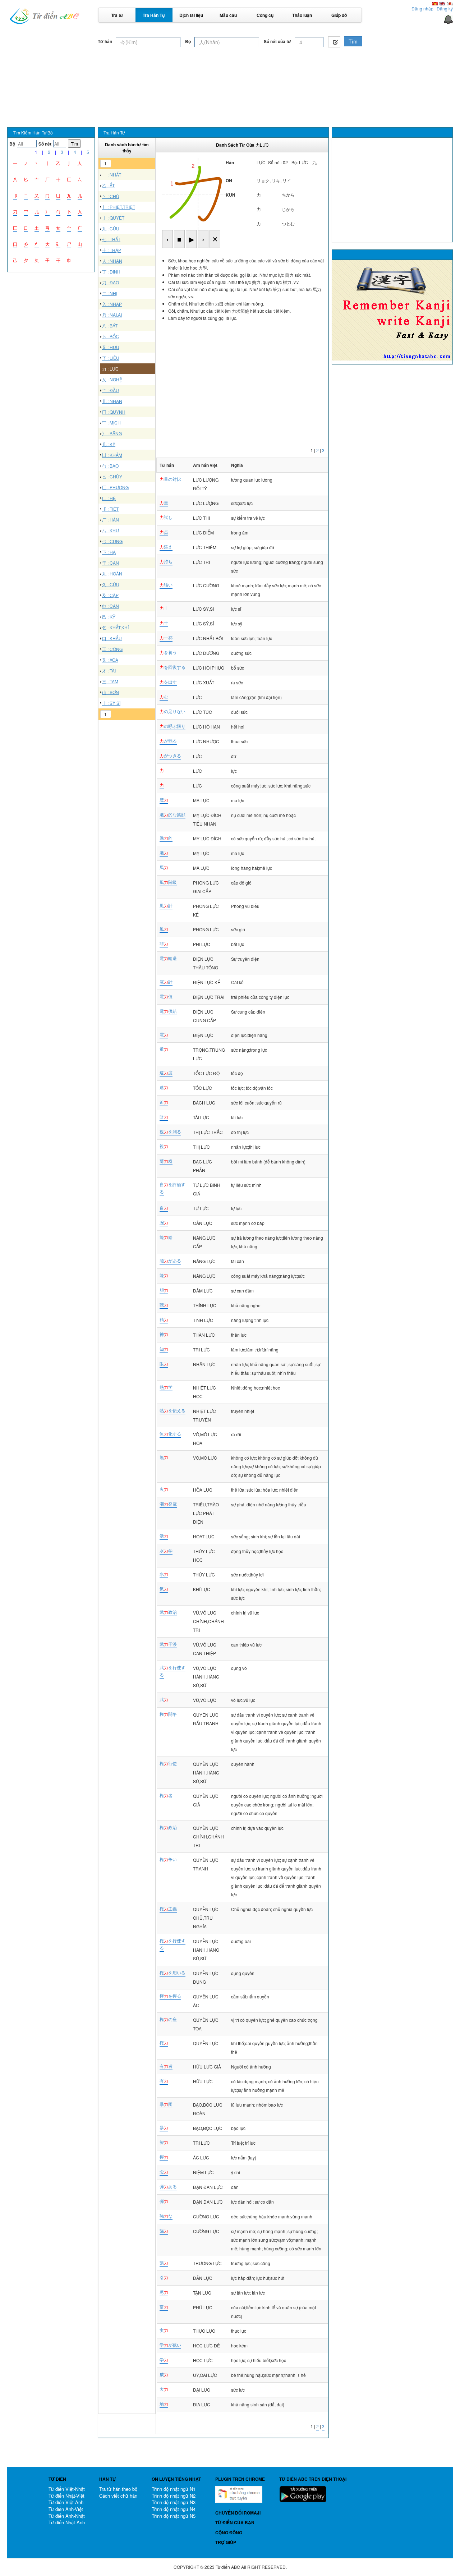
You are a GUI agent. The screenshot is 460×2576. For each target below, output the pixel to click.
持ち (166, 561)
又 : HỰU (111, 347)
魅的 (166, 838)
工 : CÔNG (112, 649)
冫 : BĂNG (112, 433)
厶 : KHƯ (111, 530)
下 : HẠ (109, 552)
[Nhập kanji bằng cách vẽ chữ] (334, 42)
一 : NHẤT (112, 175)
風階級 (168, 882)
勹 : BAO (110, 466)
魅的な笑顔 (172, 814)
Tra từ (117, 15)
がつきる (170, 755)
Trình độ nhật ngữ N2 (174, 2496)
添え (166, 547)
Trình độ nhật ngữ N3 (174, 2502)
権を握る (170, 1996)
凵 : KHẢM (112, 455)
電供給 (168, 1011)
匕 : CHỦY (112, 476)
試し (166, 517)
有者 (166, 2066)
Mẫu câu (228, 15)
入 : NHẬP (112, 304)
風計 (166, 905)
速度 (166, 1072)
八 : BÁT (110, 325)
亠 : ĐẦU (111, 390)
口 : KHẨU (112, 638)
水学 (166, 1550)
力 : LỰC (110, 369)
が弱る (168, 741)
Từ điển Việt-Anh (66, 2502)
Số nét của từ (277, 42)
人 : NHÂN (112, 261)
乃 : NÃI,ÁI (112, 315)
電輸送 (168, 958)
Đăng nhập (422, 8)
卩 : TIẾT (110, 509)
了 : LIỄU (111, 358)
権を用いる (172, 1972)
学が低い (170, 2345)
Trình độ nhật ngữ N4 (174, 2509)
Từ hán (105, 42)
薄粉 (166, 1161)
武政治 (168, 1612)
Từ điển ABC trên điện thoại (313, 2479)
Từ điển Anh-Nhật (67, 2516)
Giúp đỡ (339, 15)
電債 (166, 996)
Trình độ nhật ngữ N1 (174, 2489)
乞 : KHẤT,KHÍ (115, 627)
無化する (170, 1434)
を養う (168, 652)
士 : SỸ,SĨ (111, 703)
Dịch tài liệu (191, 15)
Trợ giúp (226, 2542)
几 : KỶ (109, 444)
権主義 (168, 1908)
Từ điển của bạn (235, 2522)
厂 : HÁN (111, 520)
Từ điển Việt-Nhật (67, 2489)
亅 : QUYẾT (113, 218)
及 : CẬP (110, 595)
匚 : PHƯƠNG (115, 487)
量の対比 (170, 479)
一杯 (166, 637)
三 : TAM (110, 681)
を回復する (172, 667)
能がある (170, 1260)
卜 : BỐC (111, 336)
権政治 (168, 1827)
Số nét (45, 144)
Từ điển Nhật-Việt (66, 2496)
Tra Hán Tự (154, 15)
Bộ (188, 42)
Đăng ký (445, 8)
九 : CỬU (111, 228)
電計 (166, 981)
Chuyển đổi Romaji (238, 2513)
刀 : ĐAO (111, 282)
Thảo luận (302, 15)
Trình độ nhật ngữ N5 (174, 2516)
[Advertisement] (230, 68)
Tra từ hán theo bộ (118, 2489)
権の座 (168, 2019)
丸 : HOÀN (112, 573)
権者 (166, 1795)
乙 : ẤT (108, 185)
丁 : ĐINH (111, 272)
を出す (168, 682)
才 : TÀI (109, 671)
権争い (168, 1859)
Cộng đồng (229, 2533)
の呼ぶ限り (172, 726)
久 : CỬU (111, 584)
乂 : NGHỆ (112, 379)
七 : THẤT (111, 239)
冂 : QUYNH (114, 412)
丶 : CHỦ (111, 196)
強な (166, 2216)
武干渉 (168, 1644)
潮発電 (168, 1504)
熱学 (166, 1387)
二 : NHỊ (110, 293)
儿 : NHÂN (112, 401)
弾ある (168, 2186)
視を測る (170, 1131)
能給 (166, 1237)
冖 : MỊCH (111, 423)
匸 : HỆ (109, 498)
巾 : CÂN (111, 606)
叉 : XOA (110, 660)
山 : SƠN (111, 692)
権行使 (168, 1763)
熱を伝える (172, 1410)
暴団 (166, 2104)
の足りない (172, 711)
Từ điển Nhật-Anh (67, 2522)
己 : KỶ (109, 617)
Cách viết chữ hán (118, 2496)
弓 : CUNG (112, 541)
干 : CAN (111, 563)
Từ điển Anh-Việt (66, 2509)
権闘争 (168, 1714)
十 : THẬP (112, 250)
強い (166, 585)
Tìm (353, 41)
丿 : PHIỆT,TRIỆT (119, 207)
